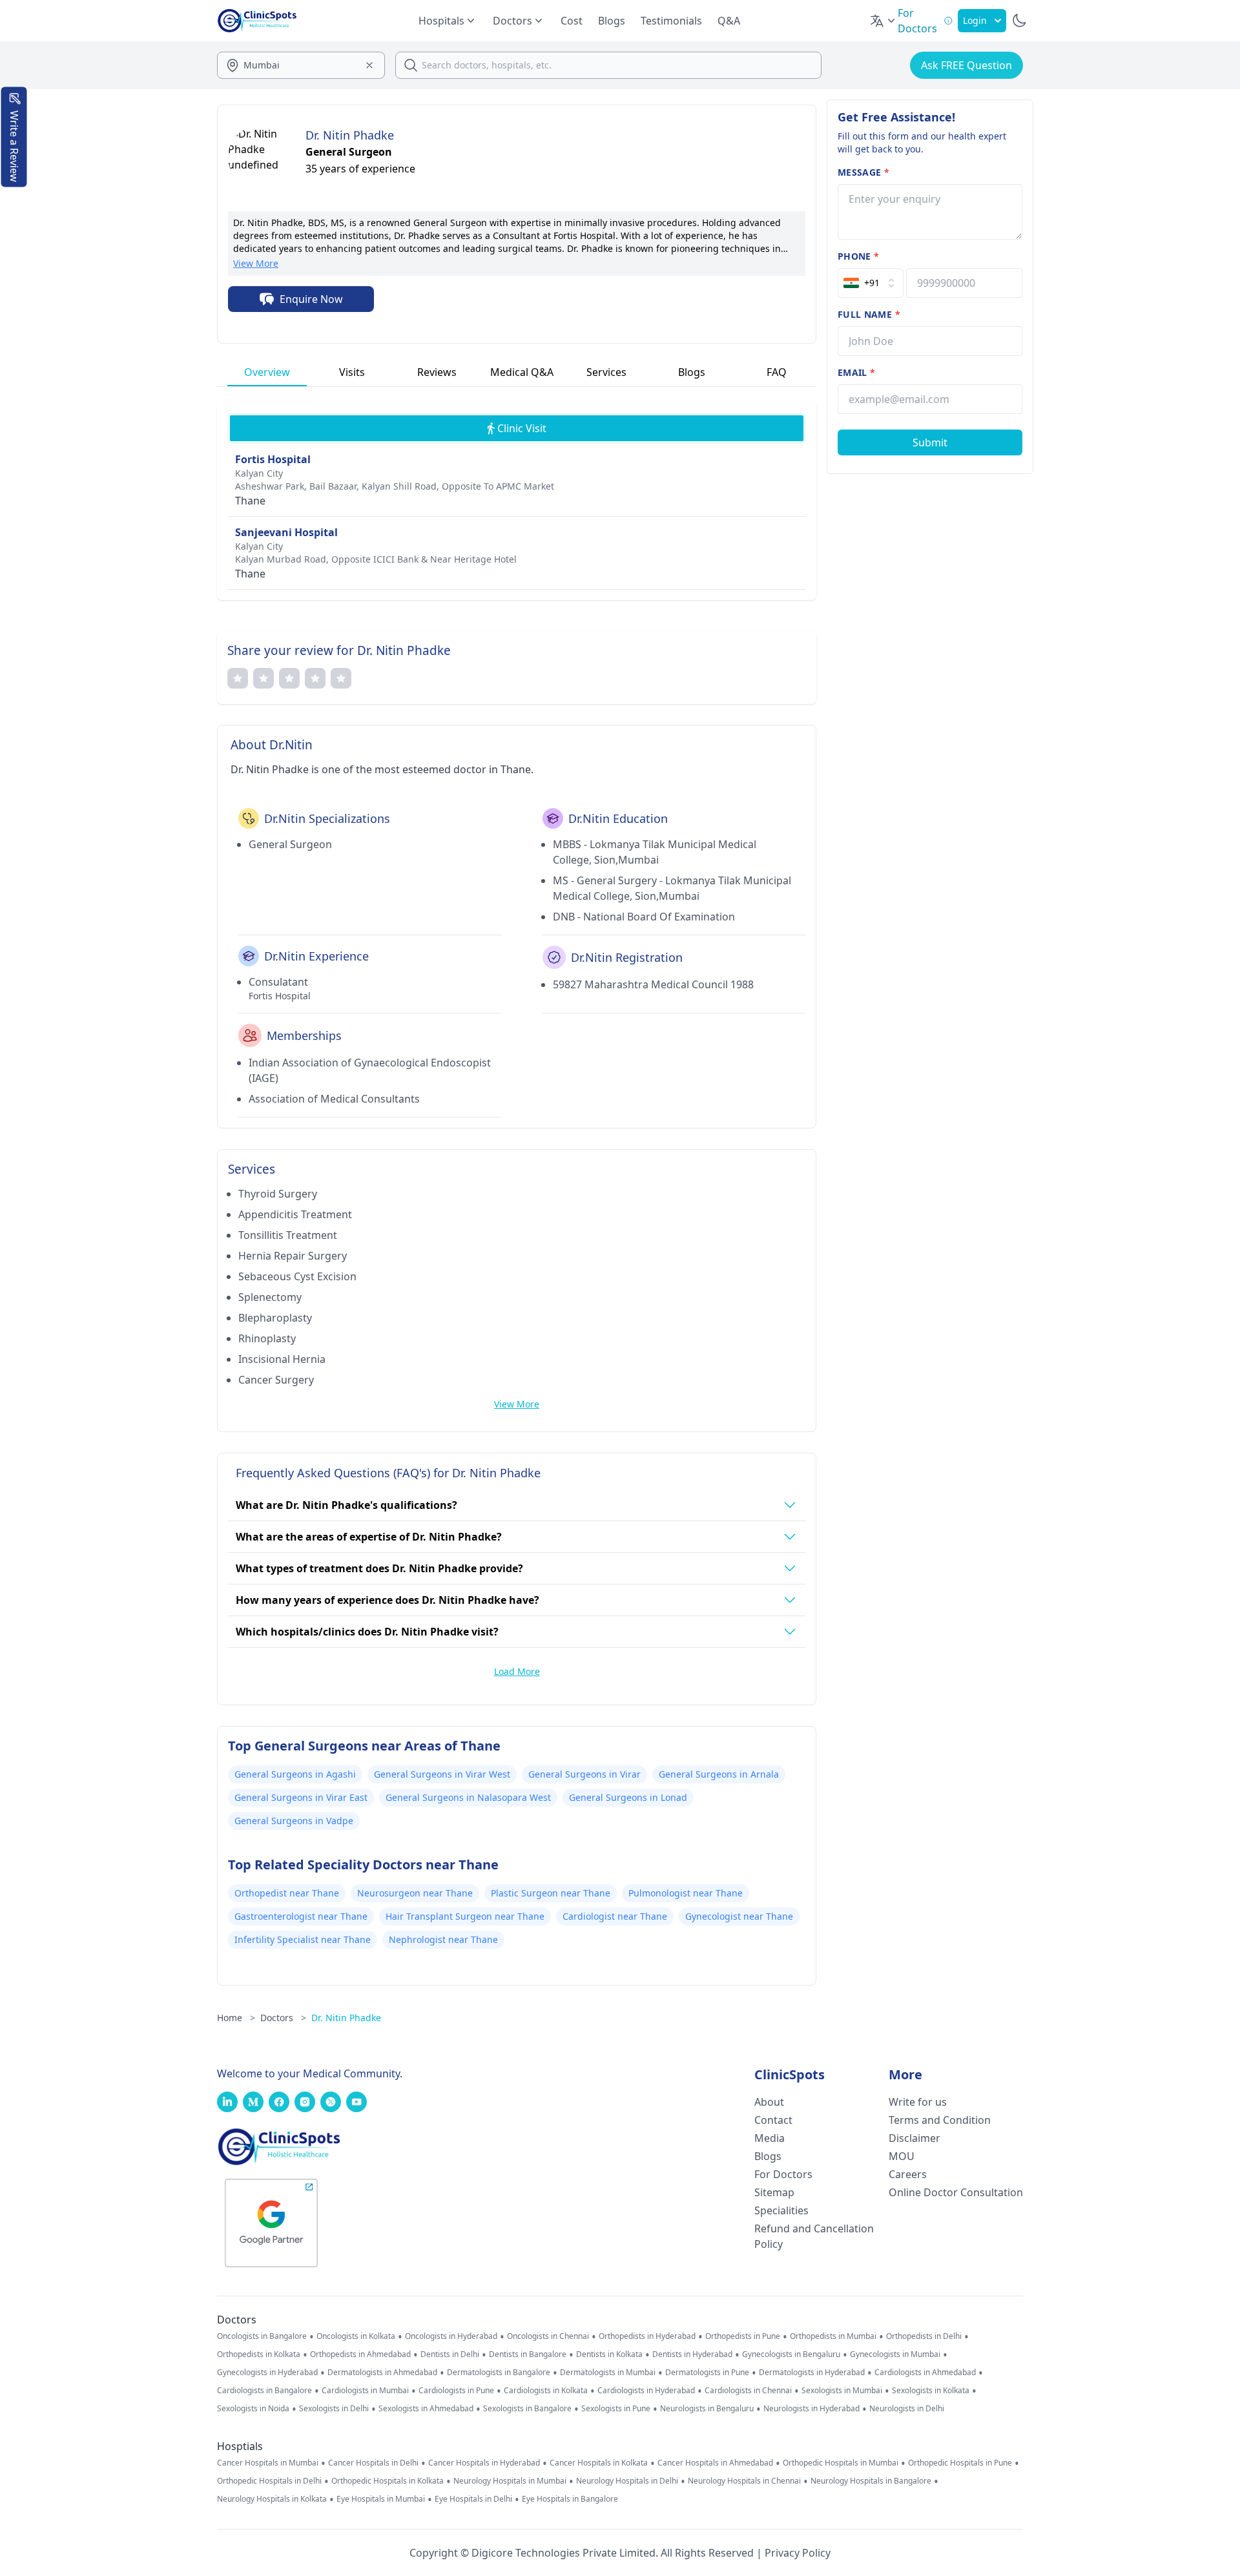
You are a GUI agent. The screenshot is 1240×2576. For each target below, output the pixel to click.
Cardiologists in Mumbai (365, 2391)
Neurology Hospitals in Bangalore (871, 2481)
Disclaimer (914, 2138)
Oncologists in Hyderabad (451, 2336)
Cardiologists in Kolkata (546, 2391)
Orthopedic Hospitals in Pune (960, 2463)
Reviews (437, 372)
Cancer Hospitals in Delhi (373, 2463)
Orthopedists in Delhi (924, 2336)
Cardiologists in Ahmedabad (925, 2373)
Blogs (612, 21)
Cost (572, 21)
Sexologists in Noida (253, 2409)
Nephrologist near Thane (443, 1939)
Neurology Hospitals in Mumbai (510, 2481)
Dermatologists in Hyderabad (812, 2373)
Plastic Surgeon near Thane (551, 1893)
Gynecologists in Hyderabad (267, 2373)
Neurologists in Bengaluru (707, 2409)
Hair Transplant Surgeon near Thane (465, 1916)
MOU (902, 2156)
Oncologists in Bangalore (262, 2336)
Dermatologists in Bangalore (499, 2373)
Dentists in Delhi (450, 2354)
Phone (858, 256)
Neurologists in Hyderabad (811, 2409)
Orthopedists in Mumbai (833, 2336)
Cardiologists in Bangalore (264, 2391)
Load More (517, 1671)
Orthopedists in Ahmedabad (360, 2354)
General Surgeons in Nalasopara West (468, 1797)
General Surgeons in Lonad (628, 1797)
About (769, 2102)
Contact (773, 2120)
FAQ (777, 372)
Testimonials (671, 21)
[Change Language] (883, 21)
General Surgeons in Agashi (295, 1774)
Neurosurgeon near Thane (415, 1893)
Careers (908, 2174)
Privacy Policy (798, 2553)
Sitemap (774, 2192)
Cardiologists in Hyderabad (646, 2391)
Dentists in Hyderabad (692, 2354)
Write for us (918, 2102)
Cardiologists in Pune (456, 2391)
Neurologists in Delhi (907, 2409)
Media (770, 2138)
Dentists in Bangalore (528, 2354)
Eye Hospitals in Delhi (473, 2499)
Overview (267, 372)
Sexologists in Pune (616, 2409)
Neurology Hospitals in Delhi (627, 2481)
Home (236, 2018)
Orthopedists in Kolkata (259, 2354)
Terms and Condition (940, 2120)
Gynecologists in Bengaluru (791, 2354)
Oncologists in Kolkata (356, 2336)
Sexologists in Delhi (334, 2409)
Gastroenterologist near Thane (301, 1916)
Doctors (283, 2018)
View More (256, 263)
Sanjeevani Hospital (286, 532)
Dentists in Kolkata (609, 2354)
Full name (869, 314)
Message (863, 172)
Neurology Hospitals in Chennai (744, 2481)
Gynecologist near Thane (739, 1916)
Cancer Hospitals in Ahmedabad (715, 2463)
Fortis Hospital (273, 459)
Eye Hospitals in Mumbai (381, 2499)
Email (856, 372)
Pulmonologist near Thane (686, 1893)
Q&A (729, 21)
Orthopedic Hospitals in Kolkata (387, 2481)
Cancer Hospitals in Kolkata (599, 2463)
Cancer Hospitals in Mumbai (268, 2463)
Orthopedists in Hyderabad (647, 2336)
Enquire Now (311, 299)
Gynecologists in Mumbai (895, 2354)
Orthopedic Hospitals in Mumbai (841, 2463)
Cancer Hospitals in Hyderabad (484, 2463)
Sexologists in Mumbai (842, 2391)
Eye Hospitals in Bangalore (570, 2499)
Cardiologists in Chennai (748, 2391)
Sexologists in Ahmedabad (426, 2409)
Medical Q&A (522, 372)
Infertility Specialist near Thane (303, 1939)
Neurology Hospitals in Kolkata (272, 2499)
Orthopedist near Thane (287, 1893)
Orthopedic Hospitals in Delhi (269, 2481)
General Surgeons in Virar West (442, 1774)
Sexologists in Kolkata (931, 2391)
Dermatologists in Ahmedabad (382, 2373)
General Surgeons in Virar (584, 1774)
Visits (352, 372)
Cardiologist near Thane (615, 1916)
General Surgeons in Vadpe (294, 1821)
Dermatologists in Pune (707, 2373)
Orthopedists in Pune (743, 2336)
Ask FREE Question (966, 65)
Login (975, 20)
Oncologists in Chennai (548, 2336)
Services (606, 372)
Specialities (781, 2210)
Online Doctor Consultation (956, 2192)
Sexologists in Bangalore (527, 2409)
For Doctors (783, 2174)
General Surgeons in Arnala (719, 1774)
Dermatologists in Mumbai (608, 2373)
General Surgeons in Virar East (301, 1797)
